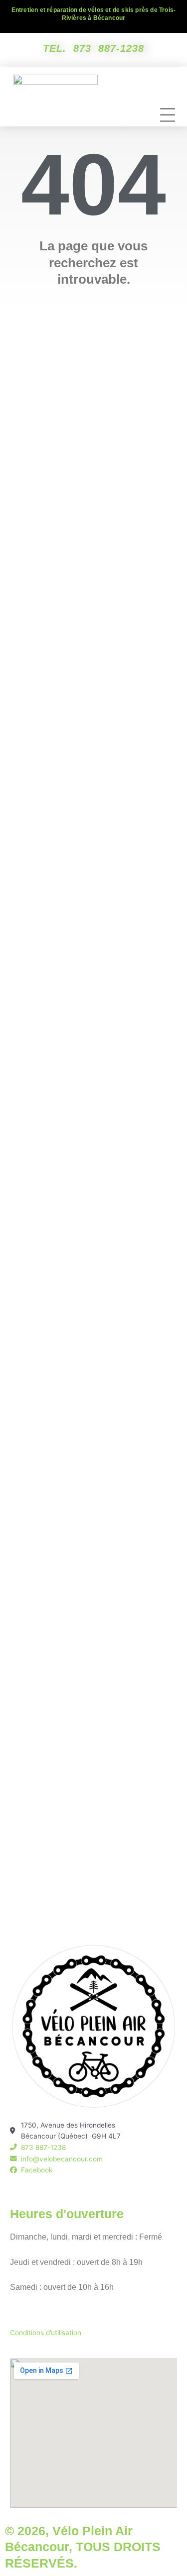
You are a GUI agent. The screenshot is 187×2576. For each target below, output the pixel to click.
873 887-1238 (109, 48)
